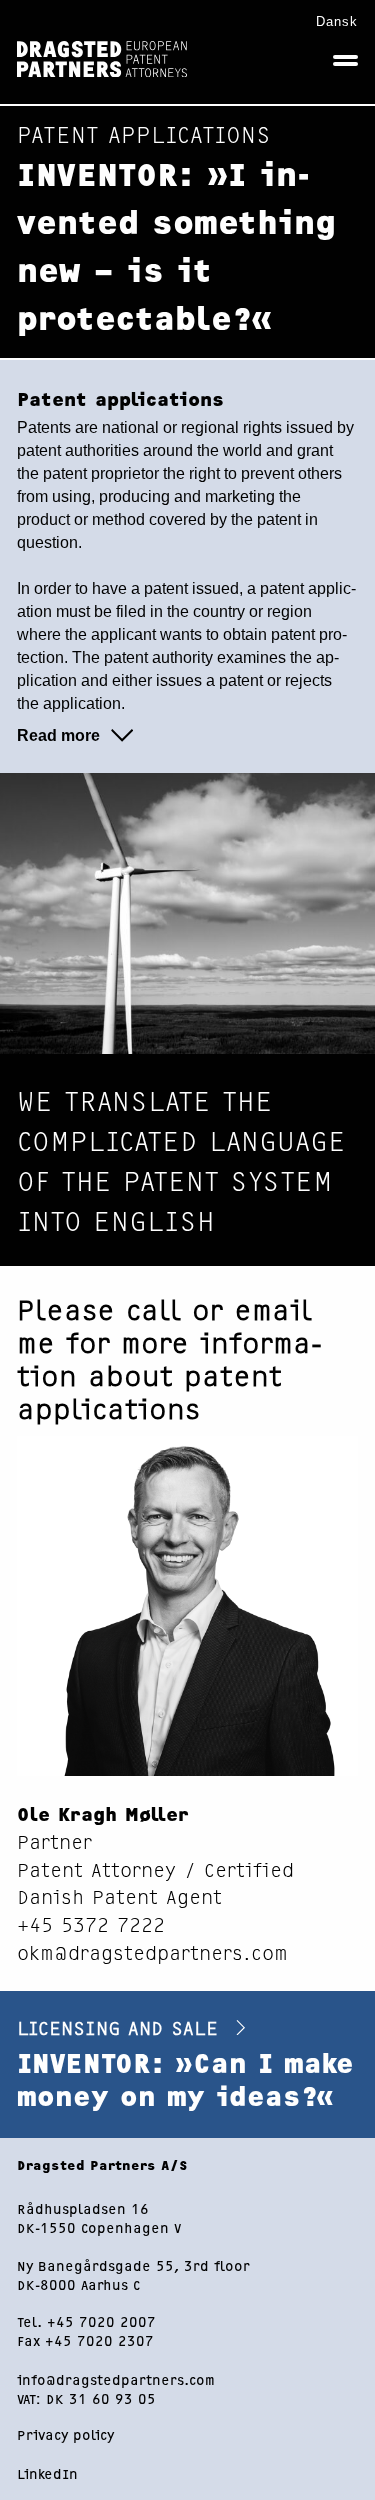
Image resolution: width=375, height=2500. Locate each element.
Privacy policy (65, 2434)
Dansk (337, 21)
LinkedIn (47, 2473)
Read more (58, 735)
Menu (345, 60)
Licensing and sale (121, 2026)
